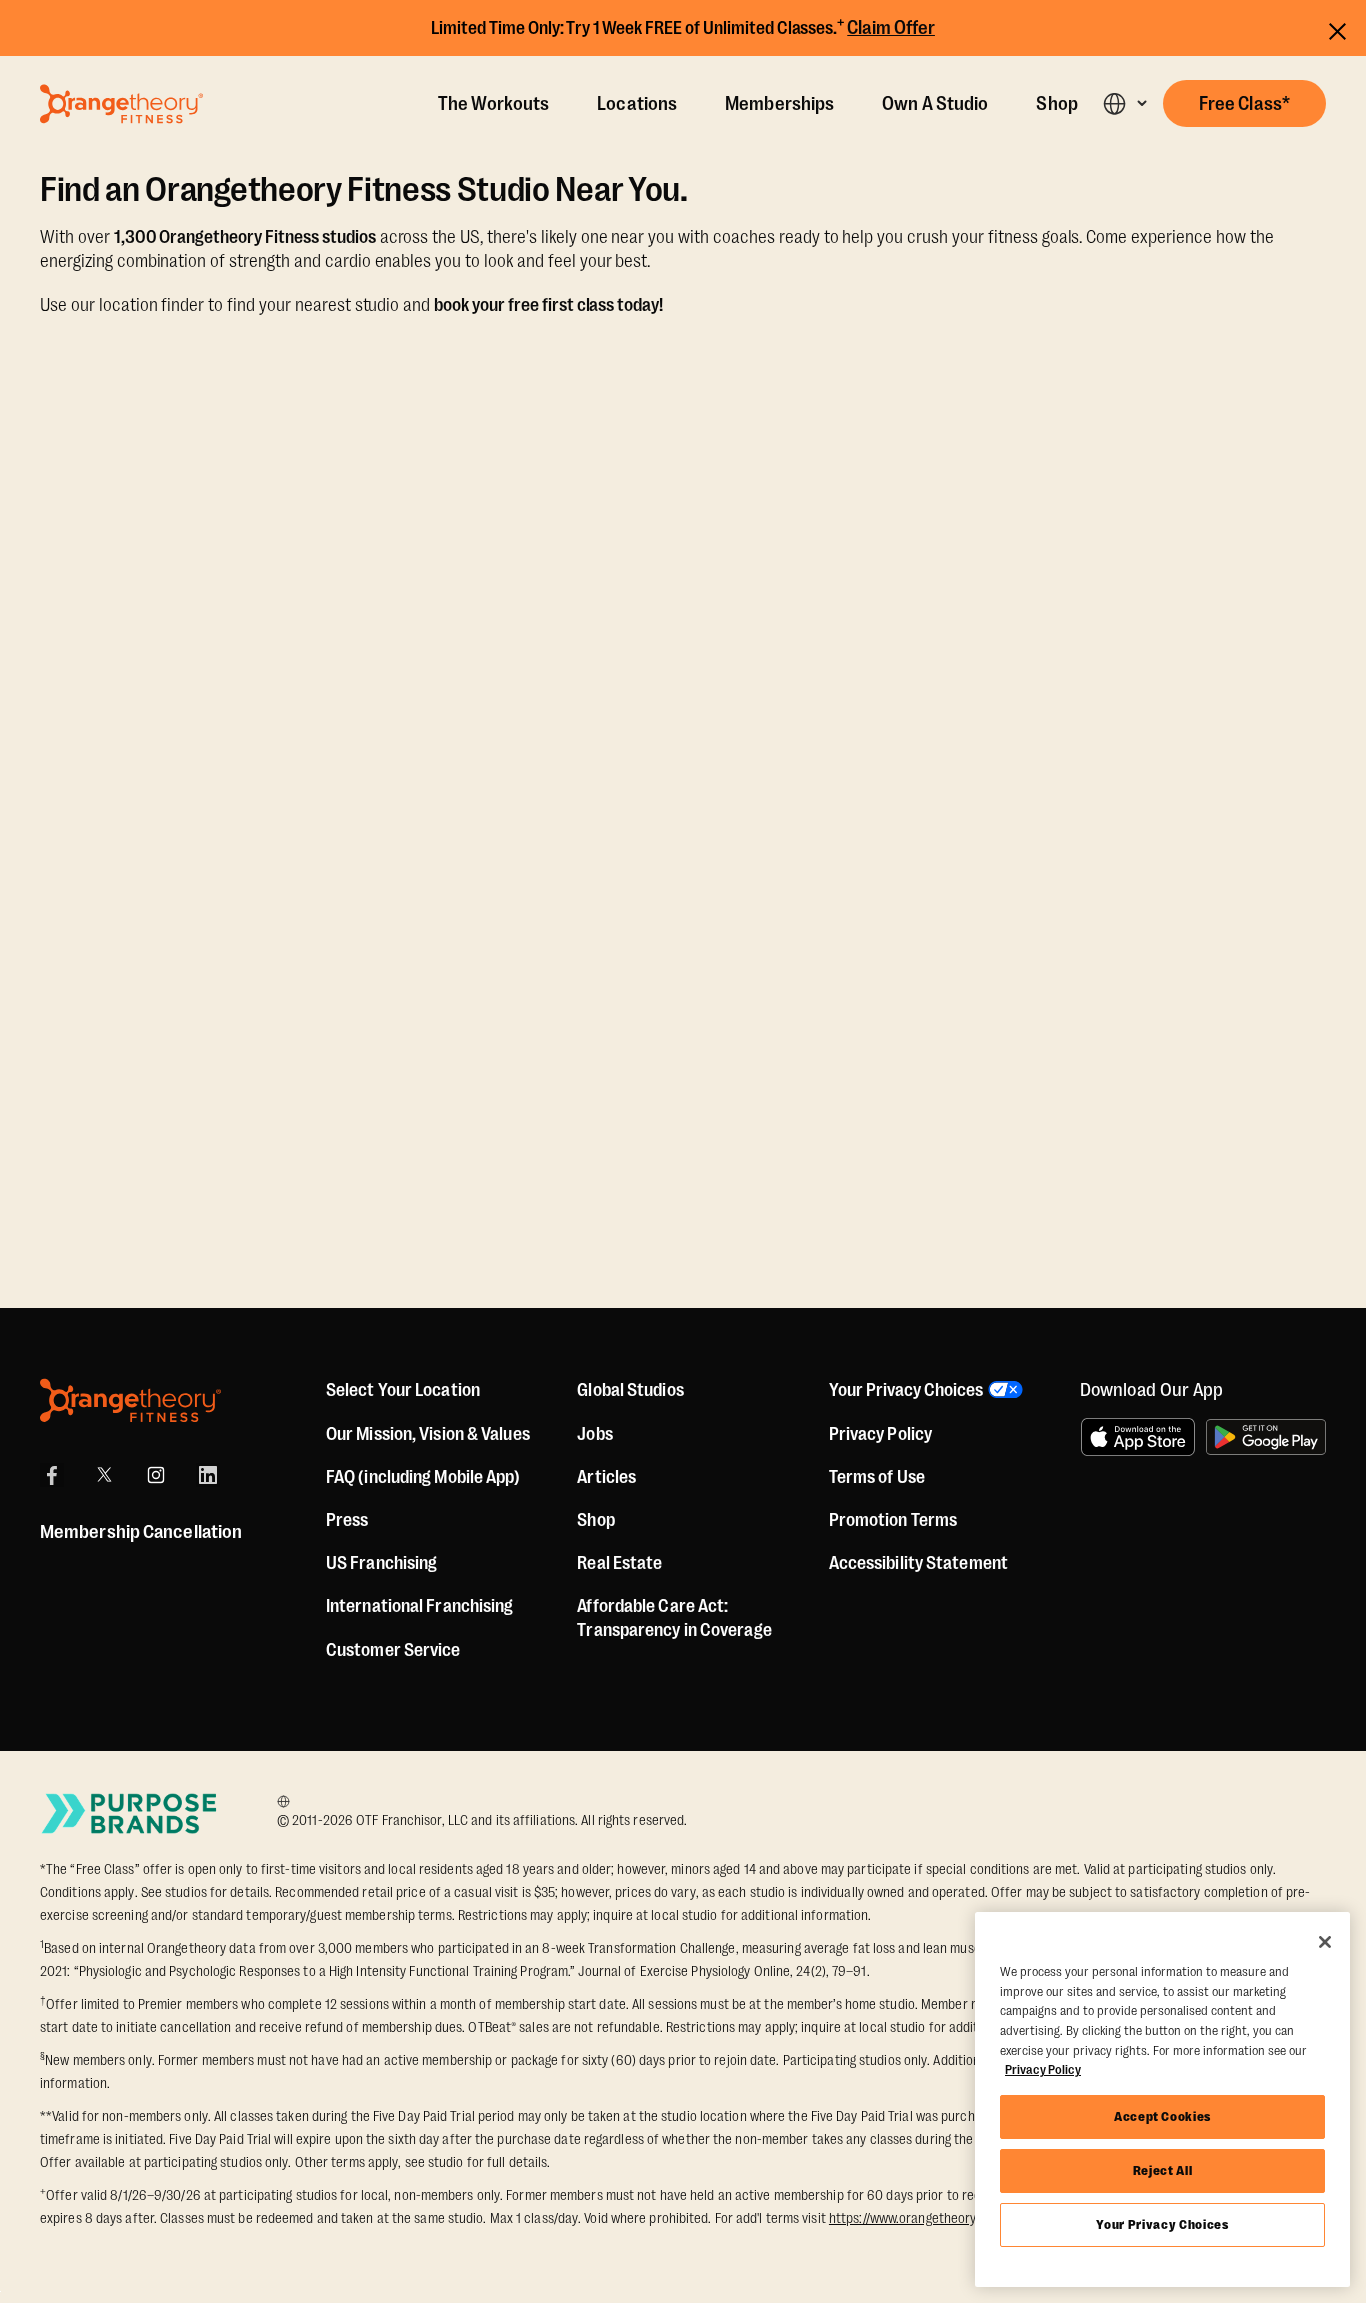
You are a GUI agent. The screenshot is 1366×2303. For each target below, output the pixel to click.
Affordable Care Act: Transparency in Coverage (674, 1618)
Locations (637, 104)
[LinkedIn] (208, 1475)
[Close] (1325, 1942)
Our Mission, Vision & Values (428, 1434)
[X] (104, 1475)
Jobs (594, 1434)
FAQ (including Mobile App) (423, 1477)
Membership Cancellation (141, 1532)
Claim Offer (891, 28)
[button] (1124, 103)
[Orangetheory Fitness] (130, 1400)
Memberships (779, 104)
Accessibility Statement (918, 1563)
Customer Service (393, 1650)
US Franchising (381, 1563)
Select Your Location (403, 1390)
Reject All (1163, 2170)
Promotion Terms (893, 1520)
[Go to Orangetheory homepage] (121, 104)
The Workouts (493, 104)
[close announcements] (1337, 28)
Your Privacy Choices (1162, 2224)
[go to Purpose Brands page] (130, 1813)
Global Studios (630, 1390)
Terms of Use (877, 1477)
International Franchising (420, 1606)
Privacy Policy (880, 1434)
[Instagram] (156, 1475)
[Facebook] (52, 1475)
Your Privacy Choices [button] (906, 1390)
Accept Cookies (1162, 2116)
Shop (1056, 104)
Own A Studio (935, 104)
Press (347, 1520)
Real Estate (619, 1563)
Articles (606, 1477)
